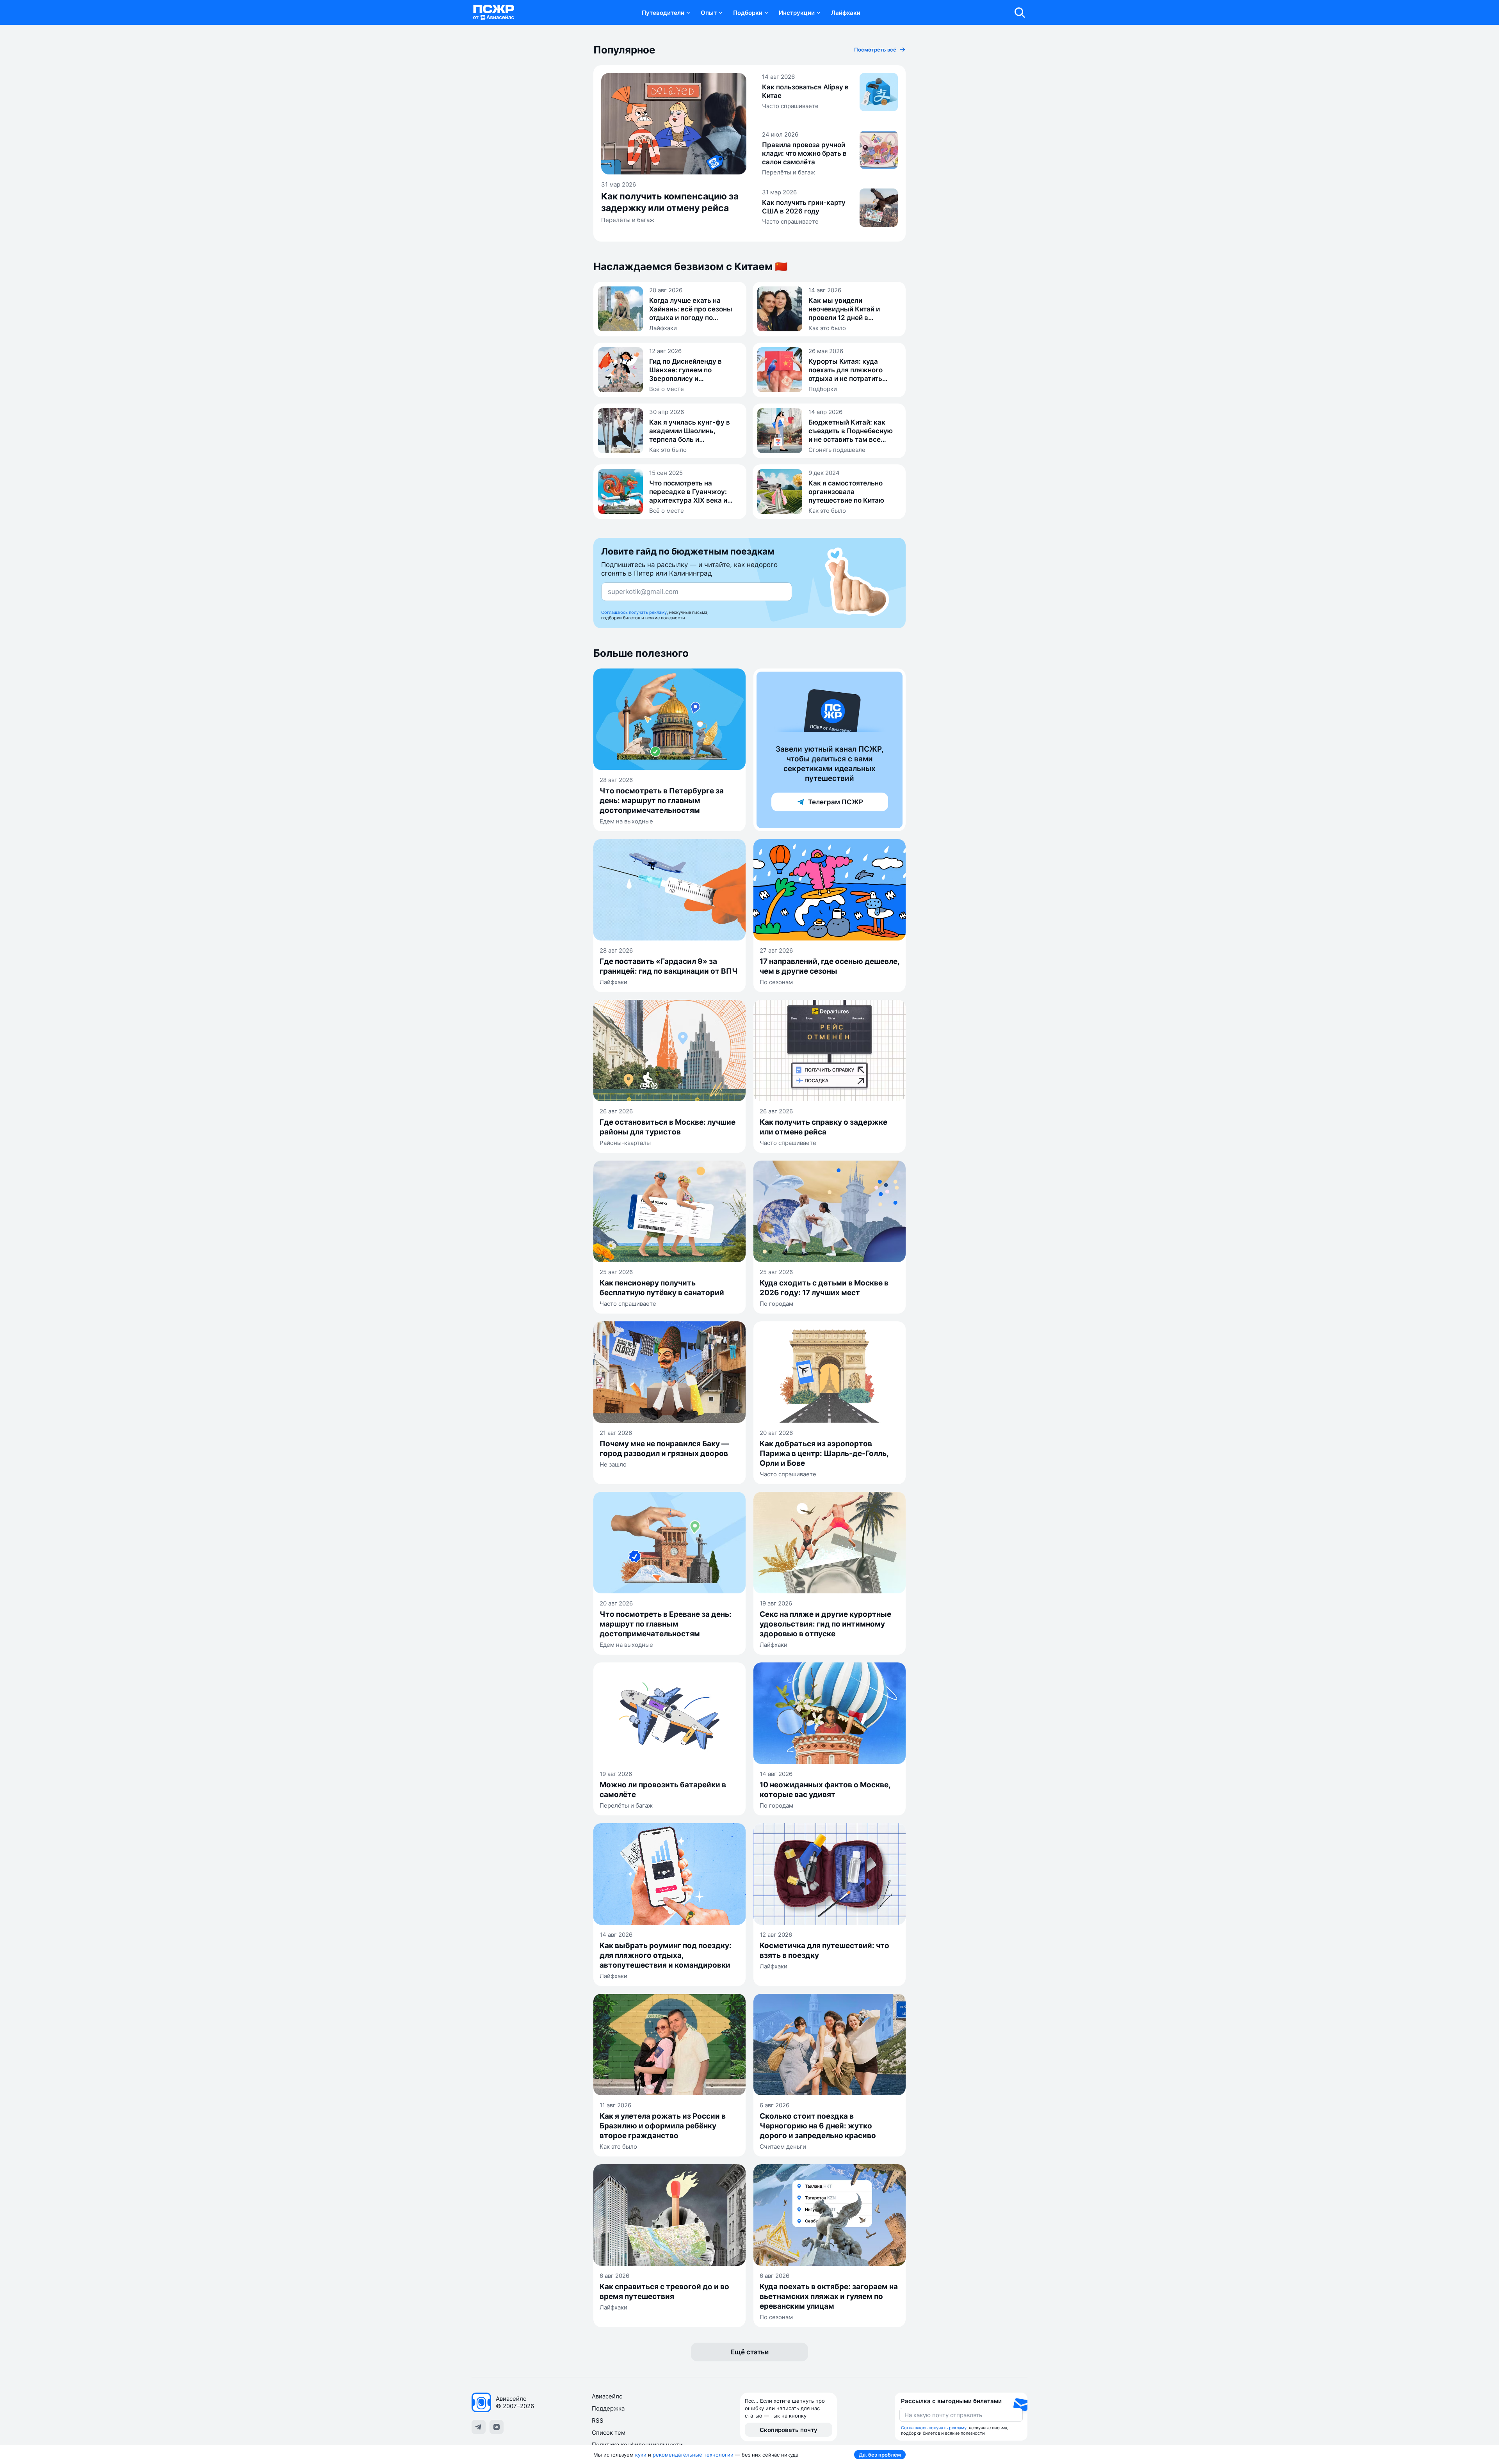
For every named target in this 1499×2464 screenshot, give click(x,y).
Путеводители (663, 13)
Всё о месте (667, 389)
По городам (776, 1304)
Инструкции (797, 13)
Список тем (609, 2433)
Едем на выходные (626, 821)
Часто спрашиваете (790, 106)
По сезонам (776, 982)
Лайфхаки (846, 13)
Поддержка (608, 2408)
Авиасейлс (607, 2396)
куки (641, 2455)
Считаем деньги (783, 2147)
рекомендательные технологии (693, 2455)
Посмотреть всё (875, 50)
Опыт (709, 13)
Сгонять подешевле (837, 450)
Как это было (827, 328)
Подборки (748, 13)
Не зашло (613, 1464)
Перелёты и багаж (628, 220)
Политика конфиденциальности (637, 2445)
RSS (598, 2420)
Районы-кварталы (625, 1143)
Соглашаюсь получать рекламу (634, 612)
